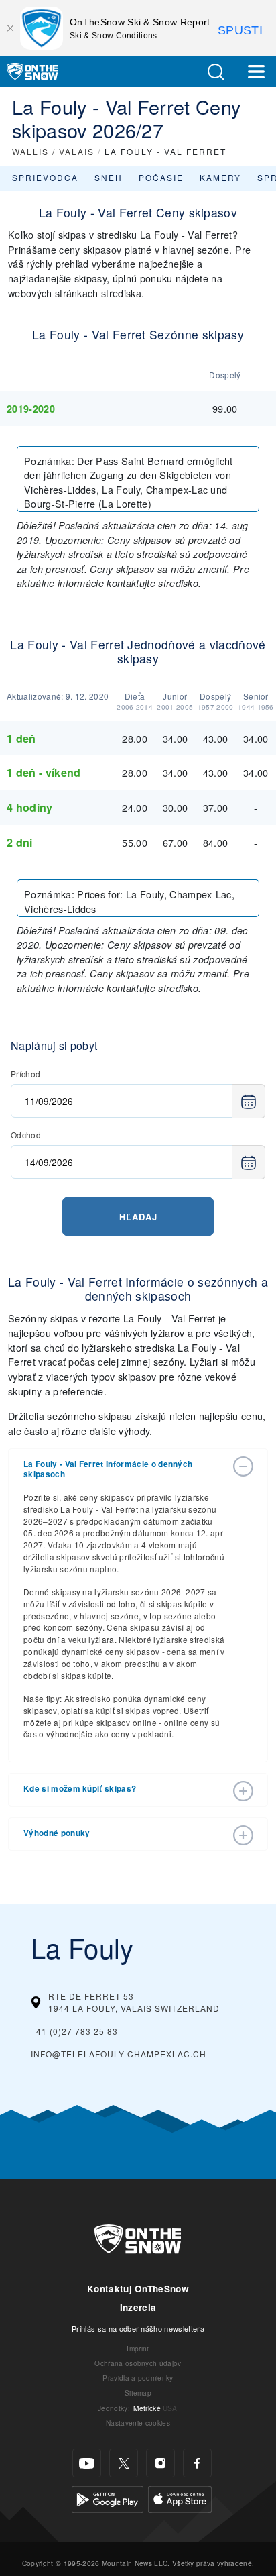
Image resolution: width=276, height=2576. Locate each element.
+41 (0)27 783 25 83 (74, 2031)
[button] (216, 72)
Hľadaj (138, 1217)
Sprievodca (45, 177)
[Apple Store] (180, 2498)
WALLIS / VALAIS (53, 151)
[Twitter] (124, 2463)
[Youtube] (87, 2463)
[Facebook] (197, 2463)
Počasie (161, 177)
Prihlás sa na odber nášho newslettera (138, 2328)
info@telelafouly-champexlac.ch (119, 2054)
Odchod (26, 1135)
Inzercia (138, 2307)
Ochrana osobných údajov (138, 2363)
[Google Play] (108, 2498)
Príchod (25, 1074)
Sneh (109, 177)
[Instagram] (160, 2463)
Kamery (220, 177)
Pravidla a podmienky (138, 2378)
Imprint (138, 2348)
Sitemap (138, 2393)
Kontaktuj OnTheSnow (138, 2289)
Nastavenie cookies (138, 2423)
